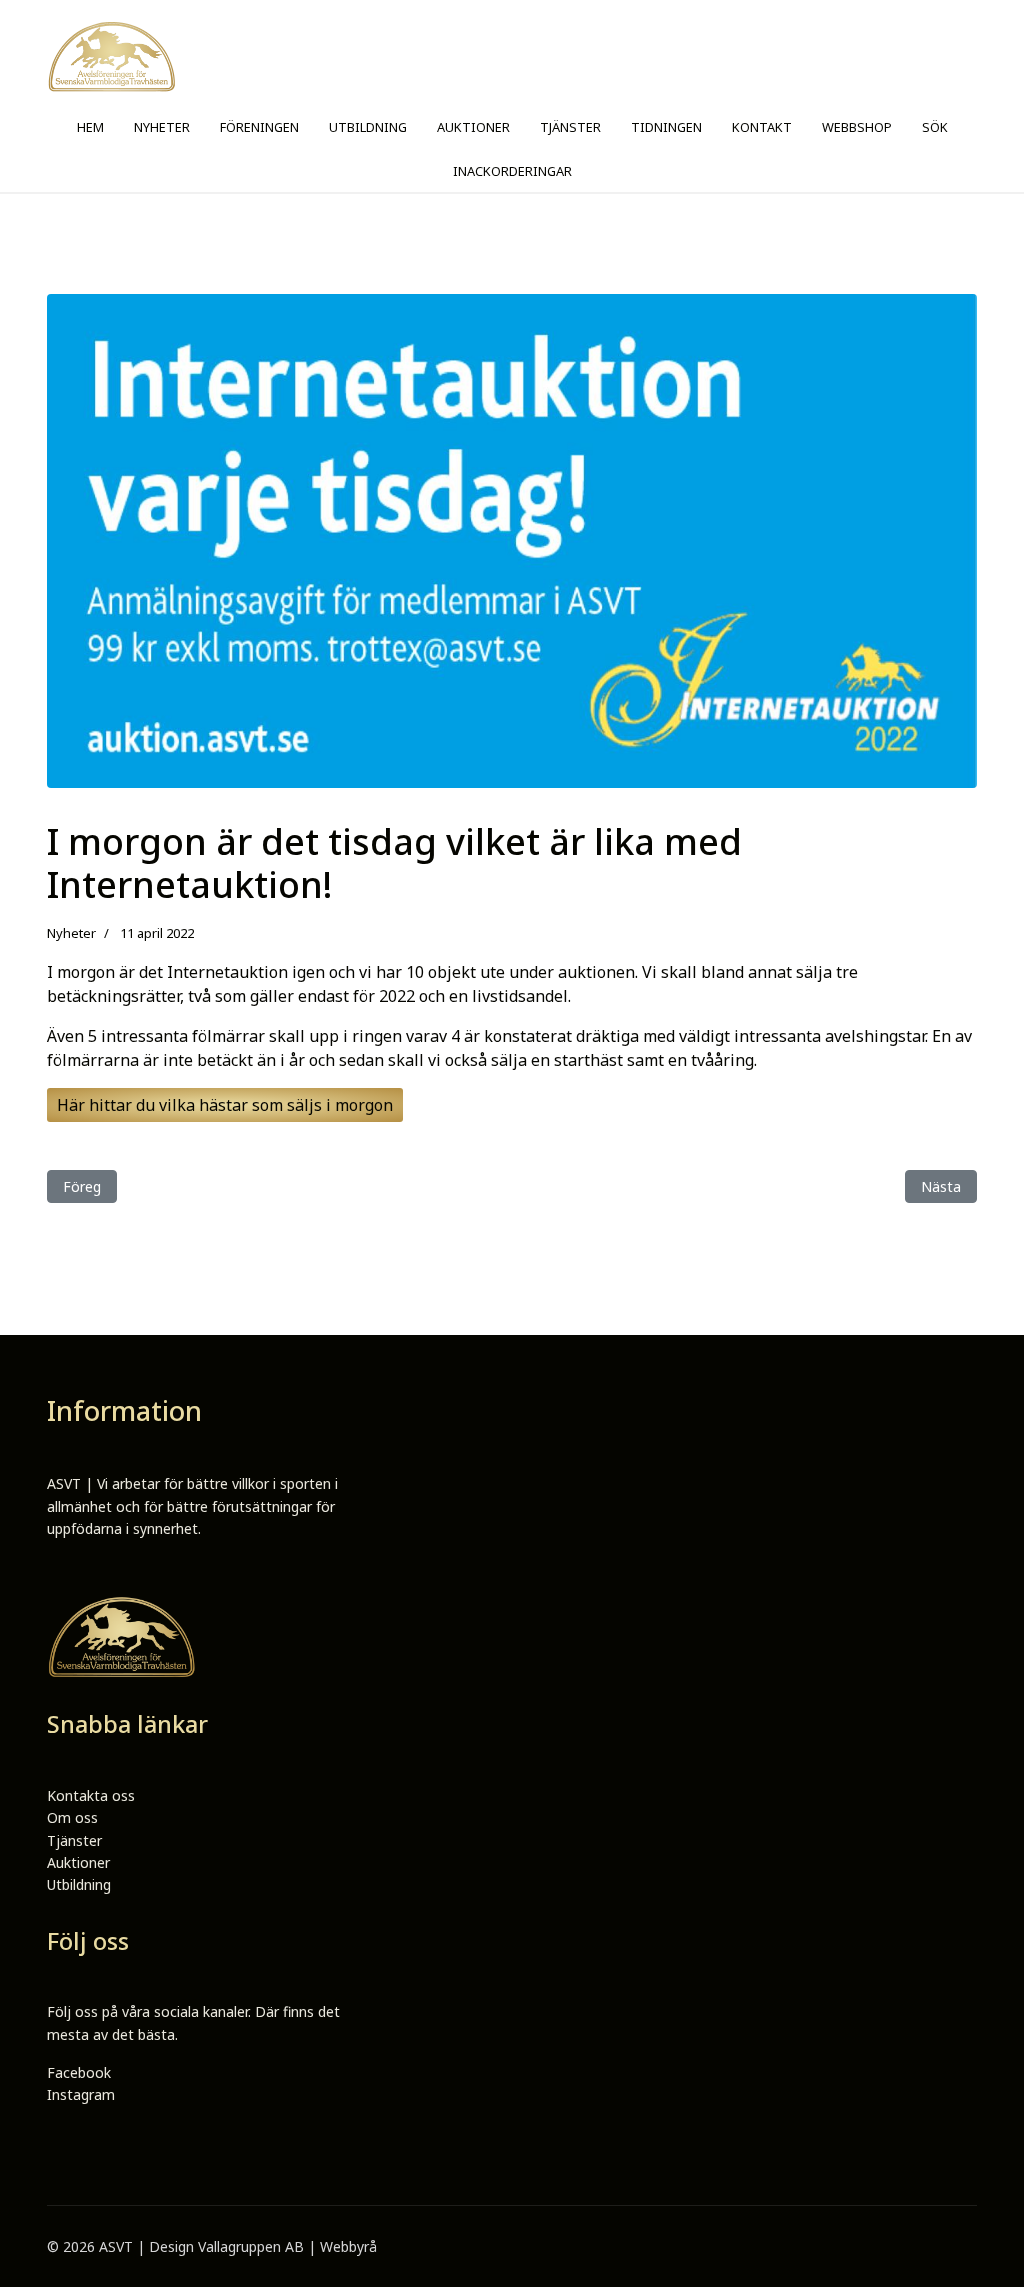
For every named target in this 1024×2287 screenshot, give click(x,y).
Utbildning (79, 1884)
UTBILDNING (368, 127)
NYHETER (162, 127)
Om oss (72, 1817)
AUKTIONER (473, 127)
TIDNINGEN (666, 127)
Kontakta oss (91, 1795)
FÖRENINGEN (259, 127)
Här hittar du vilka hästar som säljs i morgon (225, 1105)
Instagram (81, 2094)
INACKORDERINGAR (512, 171)
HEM (90, 127)
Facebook (79, 2072)
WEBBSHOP (857, 127)
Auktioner (78, 1862)
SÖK (935, 127)
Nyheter (71, 933)
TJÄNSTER (570, 127)
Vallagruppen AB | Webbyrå (287, 2246)
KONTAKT (762, 127)
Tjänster (74, 1840)
